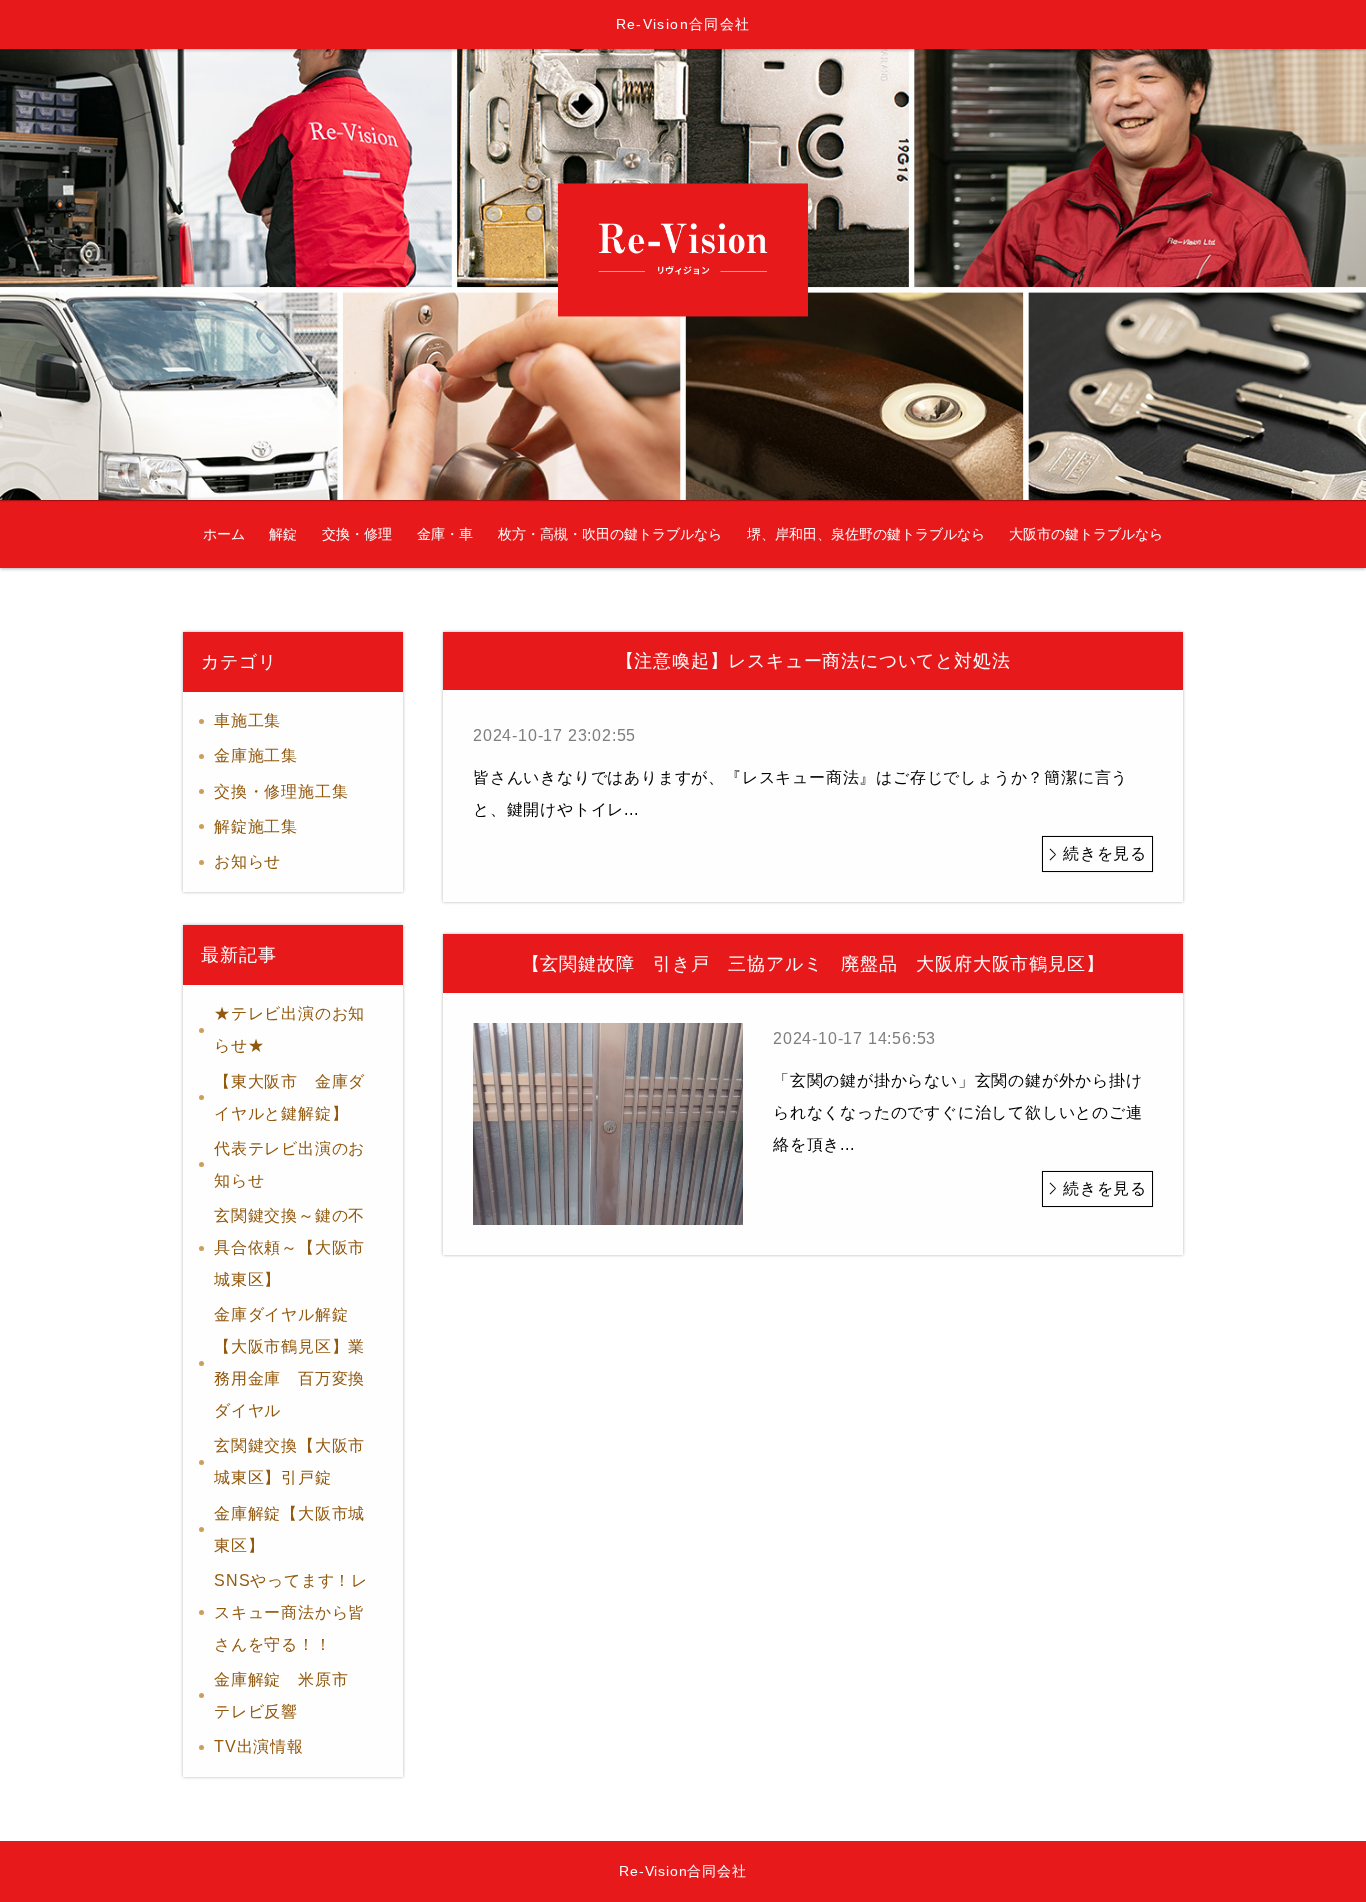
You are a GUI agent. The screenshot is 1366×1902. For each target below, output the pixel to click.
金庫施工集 (256, 755)
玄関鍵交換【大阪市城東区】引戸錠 (289, 1461)
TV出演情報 (259, 1746)
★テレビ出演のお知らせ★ (289, 1029)
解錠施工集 (256, 826)
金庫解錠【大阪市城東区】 (289, 1529)
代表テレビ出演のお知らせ (289, 1164)
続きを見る (1105, 853)
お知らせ (247, 861)
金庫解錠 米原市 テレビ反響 (289, 1695)
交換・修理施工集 (281, 791)
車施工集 (247, 720)
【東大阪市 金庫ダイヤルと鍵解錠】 (289, 1097)
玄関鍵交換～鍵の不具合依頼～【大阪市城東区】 (289, 1247)
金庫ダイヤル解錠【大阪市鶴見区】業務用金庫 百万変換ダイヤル (289, 1362)
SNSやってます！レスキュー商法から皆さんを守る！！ (291, 1612)
